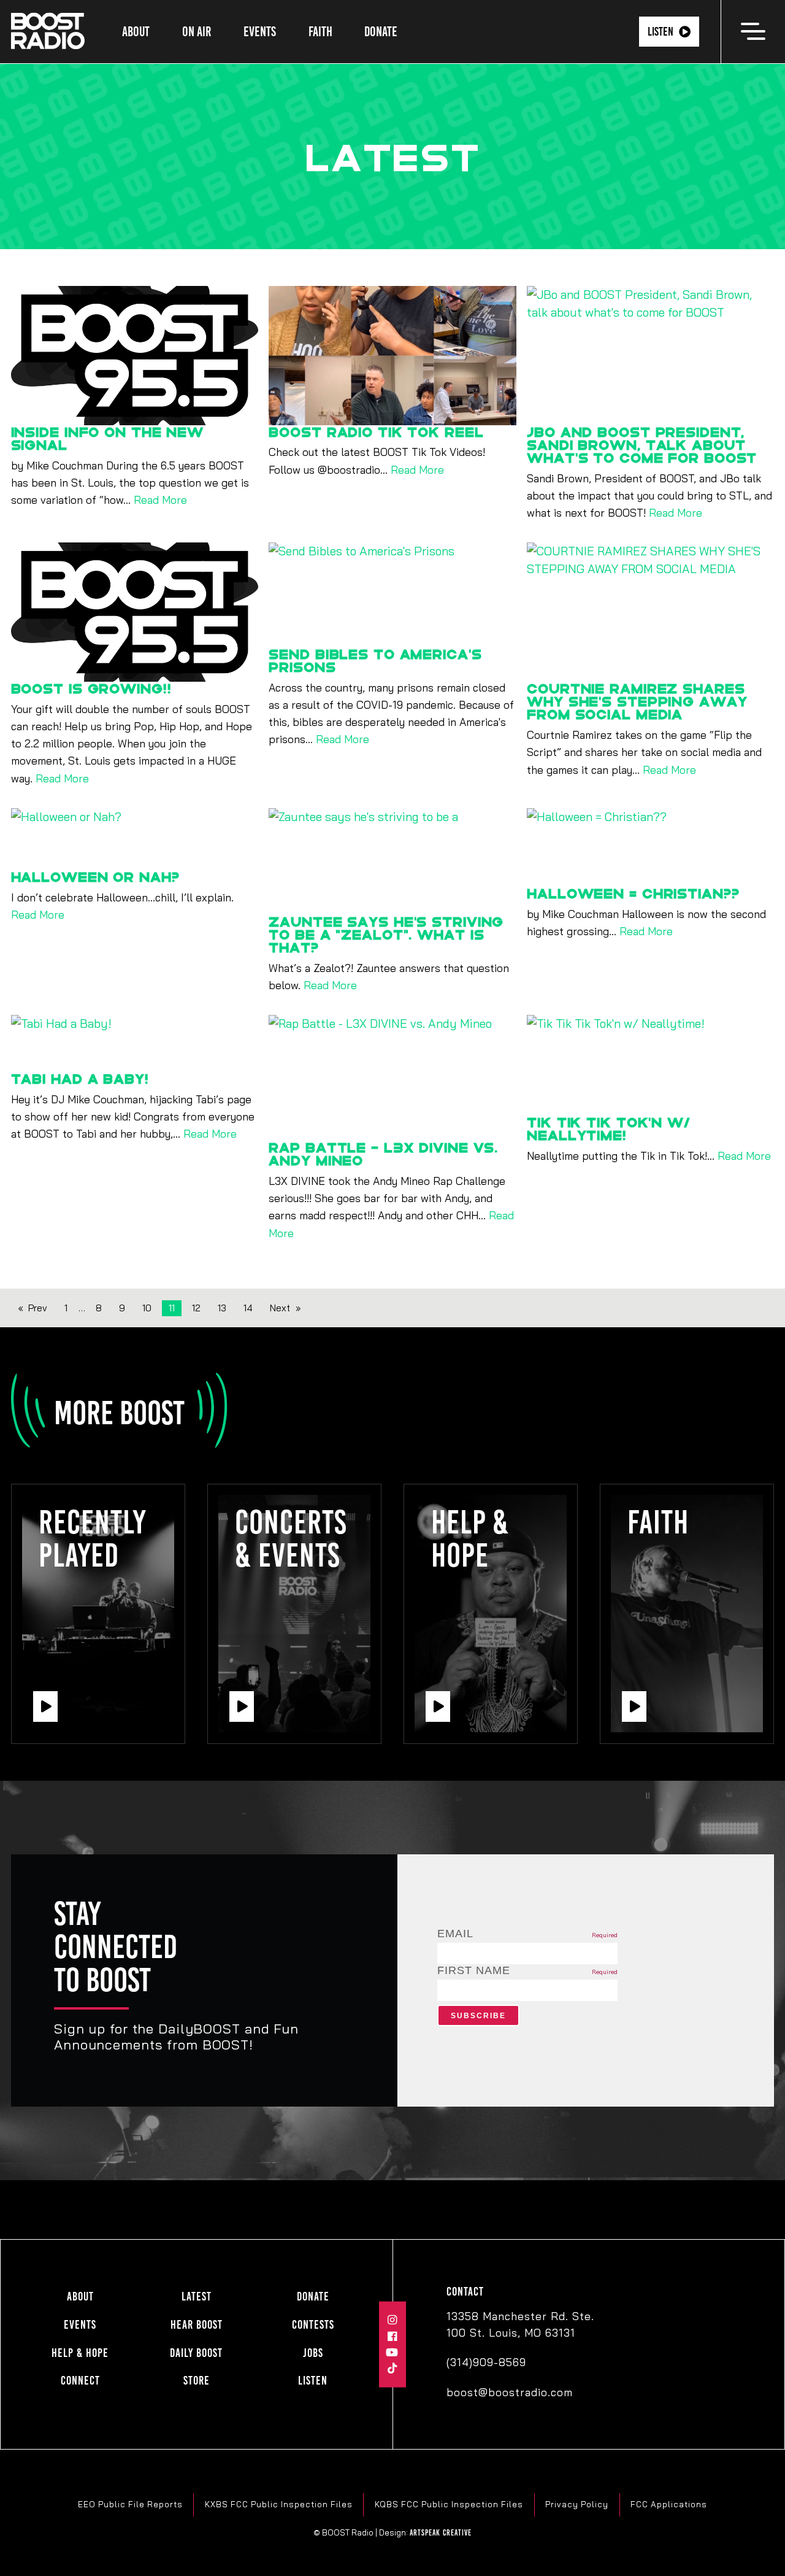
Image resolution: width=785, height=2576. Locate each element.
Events (260, 32)
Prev (38, 1308)
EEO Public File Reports (130, 2504)
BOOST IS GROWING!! (91, 688)
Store (197, 2381)
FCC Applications (669, 2504)
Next (280, 1308)
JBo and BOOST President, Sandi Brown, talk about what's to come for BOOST (642, 445)
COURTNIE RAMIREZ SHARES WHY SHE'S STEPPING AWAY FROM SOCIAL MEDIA (637, 701)
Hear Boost (197, 2325)
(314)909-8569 (486, 2362)
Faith (320, 32)
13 (222, 1308)
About (136, 32)
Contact (465, 2292)
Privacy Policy (577, 2504)
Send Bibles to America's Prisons (375, 660)
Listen (661, 32)
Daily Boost (196, 2353)
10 (147, 1308)
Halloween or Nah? (95, 877)
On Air (197, 32)
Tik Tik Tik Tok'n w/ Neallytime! (609, 1128)
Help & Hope (80, 2353)
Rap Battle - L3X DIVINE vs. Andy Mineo (383, 1154)
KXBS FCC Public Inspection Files (279, 2504)
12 (196, 1308)
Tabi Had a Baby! (80, 1078)
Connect (80, 2381)
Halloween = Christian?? (633, 893)
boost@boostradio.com (510, 2392)
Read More (160, 499)
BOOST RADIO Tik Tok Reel (376, 432)
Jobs (313, 2353)
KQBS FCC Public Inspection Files (449, 2504)
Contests (313, 2325)
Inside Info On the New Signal (107, 438)
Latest (197, 2296)
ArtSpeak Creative (441, 2532)
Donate (381, 32)
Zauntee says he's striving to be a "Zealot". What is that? (386, 934)
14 (248, 1308)
